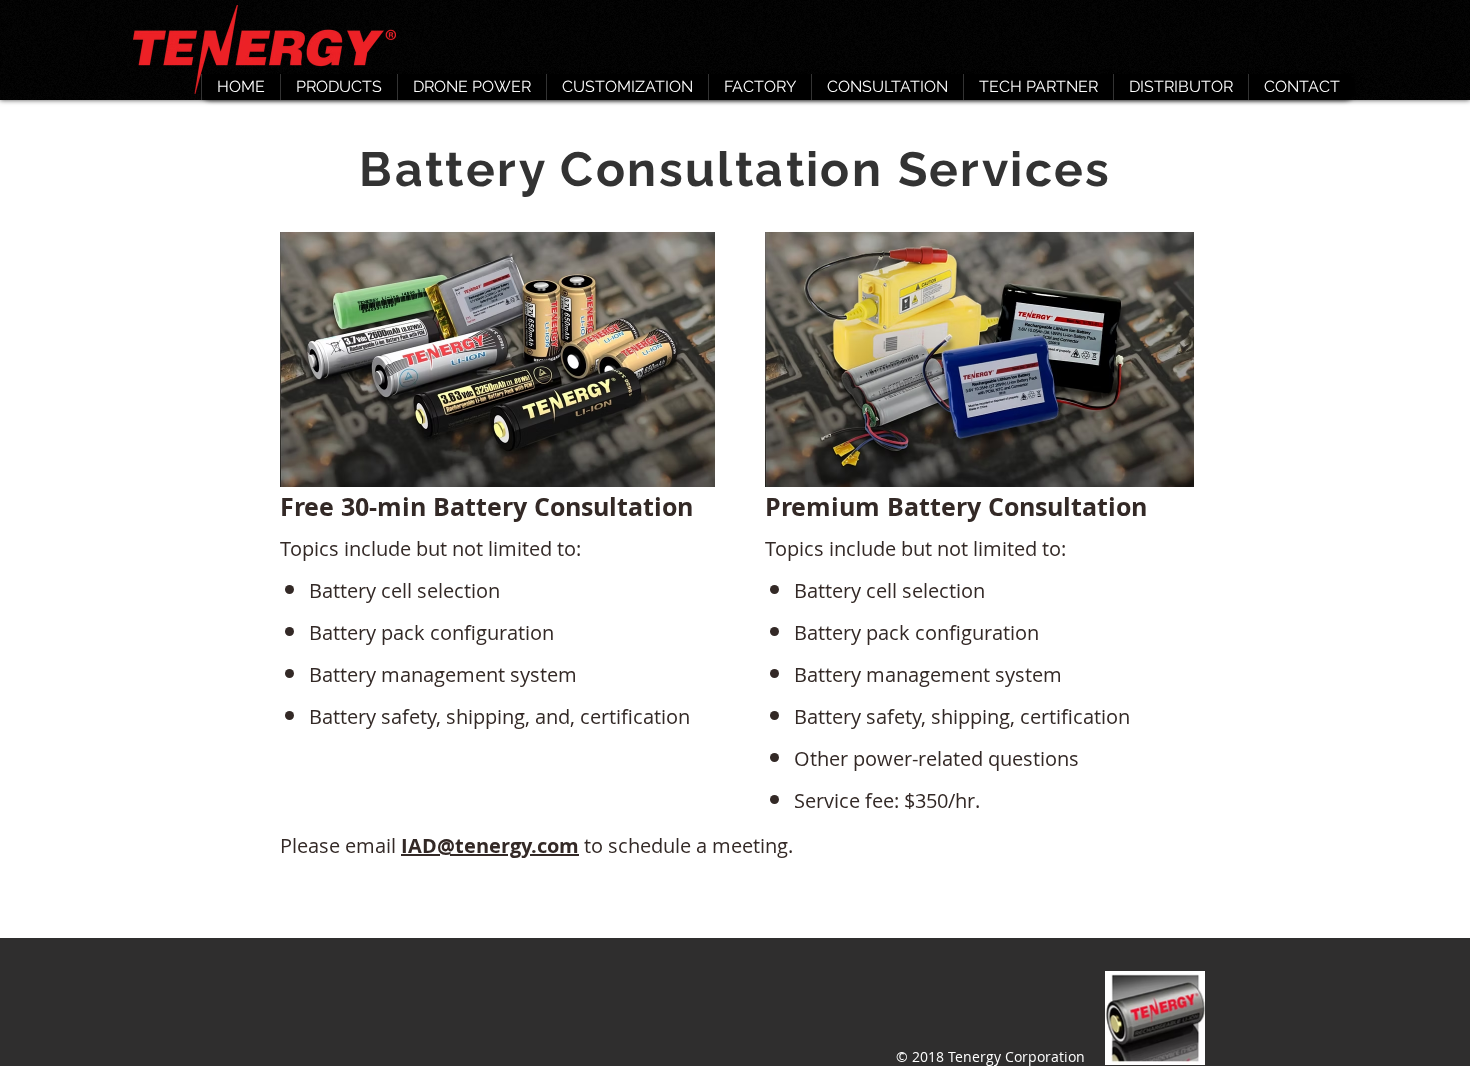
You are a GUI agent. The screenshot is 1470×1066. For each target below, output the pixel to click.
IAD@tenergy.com (490, 845)
